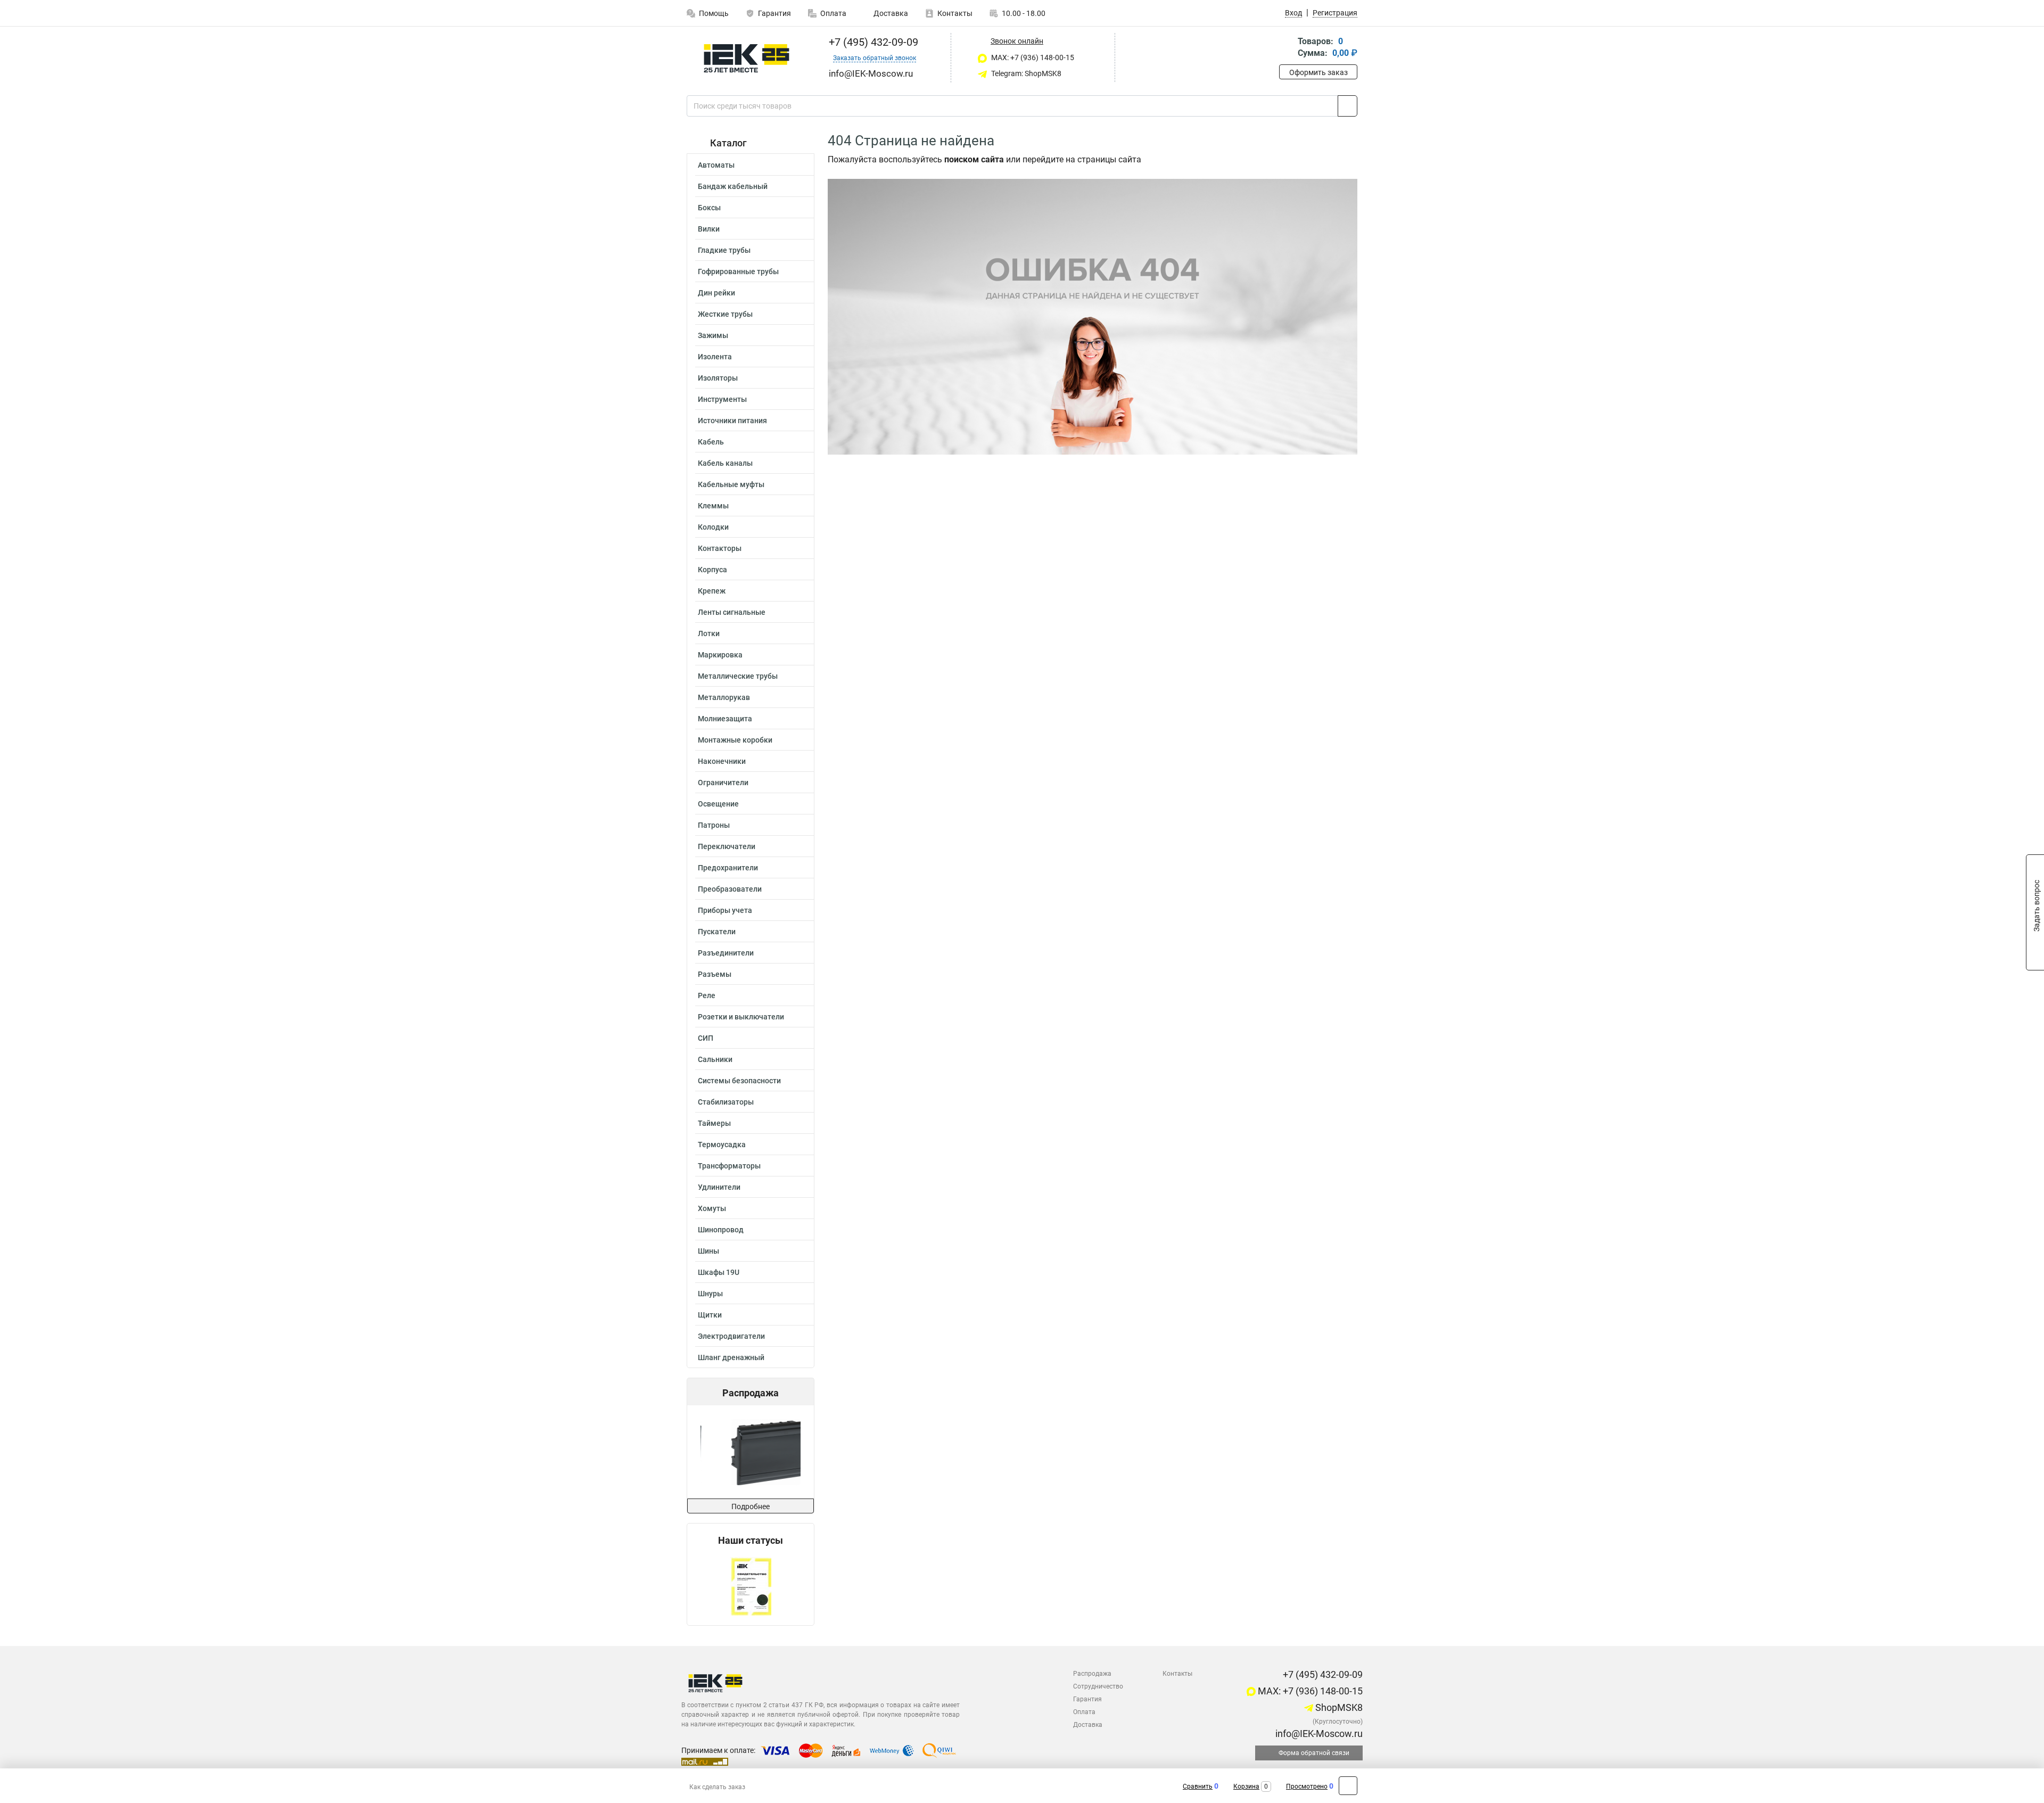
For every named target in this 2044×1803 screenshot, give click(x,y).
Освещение (718, 804)
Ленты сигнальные (732, 612)
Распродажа (1092, 1674)
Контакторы (720, 548)
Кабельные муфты (731, 484)
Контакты (955, 13)
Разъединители (726, 953)
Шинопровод (721, 1230)
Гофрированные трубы (738, 271)
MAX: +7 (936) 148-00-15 (1032, 57)
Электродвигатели (731, 1336)
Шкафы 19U (719, 1272)
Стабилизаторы (726, 1102)
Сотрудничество (1098, 1686)
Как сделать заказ (717, 1787)
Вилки (709, 229)
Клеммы (713, 506)
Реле (707, 995)
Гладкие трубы (724, 250)
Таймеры (714, 1123)
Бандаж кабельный (733, 186)
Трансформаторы (729, 1166)
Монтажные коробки (735, 740)
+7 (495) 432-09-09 (872, 42)
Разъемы (715, 974)
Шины (708, 1251)
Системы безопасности (739, 1081)
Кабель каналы (725, 463)
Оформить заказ (1318, 72)
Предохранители (728, 868)
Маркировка (720, 655)
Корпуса (712, 570)
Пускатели (717, 932)
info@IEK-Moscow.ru (1318, 1734)
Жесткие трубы (725, 314)
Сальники (715, 1059)
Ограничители (723, 783)
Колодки (713, 527)
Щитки (710, 1315)
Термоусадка (722, 1145)
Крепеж (712, 591)
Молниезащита (725, 719)
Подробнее (751, 1506)
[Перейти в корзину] (1287, 48)
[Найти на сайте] (1347, 106)
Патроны (714, 825)
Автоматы (716, 165)
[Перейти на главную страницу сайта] (747, 58)
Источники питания (732, 421)
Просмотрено (1307, 1786)
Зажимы (713, 335)
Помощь (714, 13)
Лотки (709, 633)
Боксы (709, 208)
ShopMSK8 (1338, 1707)
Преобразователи (730, 889)
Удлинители (719, 1187)
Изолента (715, 357)
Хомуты (712, 1208)
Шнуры (710, 1294)
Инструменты (722, 399)
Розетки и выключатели (741, 1017)
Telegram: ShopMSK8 (1025, 73)
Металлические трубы (738, 676)
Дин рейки (716, 293)
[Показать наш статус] (751, 1586)
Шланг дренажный (731, 1357)
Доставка (890, 13)
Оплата (833, 13)
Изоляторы (718, 378)
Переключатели (727, 846)
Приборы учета (725, 910)
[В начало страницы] (1348, 1786)
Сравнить (1198, 1786)
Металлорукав (724, 697)
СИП (706, 1038)
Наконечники (722, 761)
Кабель (711, 442)
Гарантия (774, 13)
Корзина (1246, 1786)
